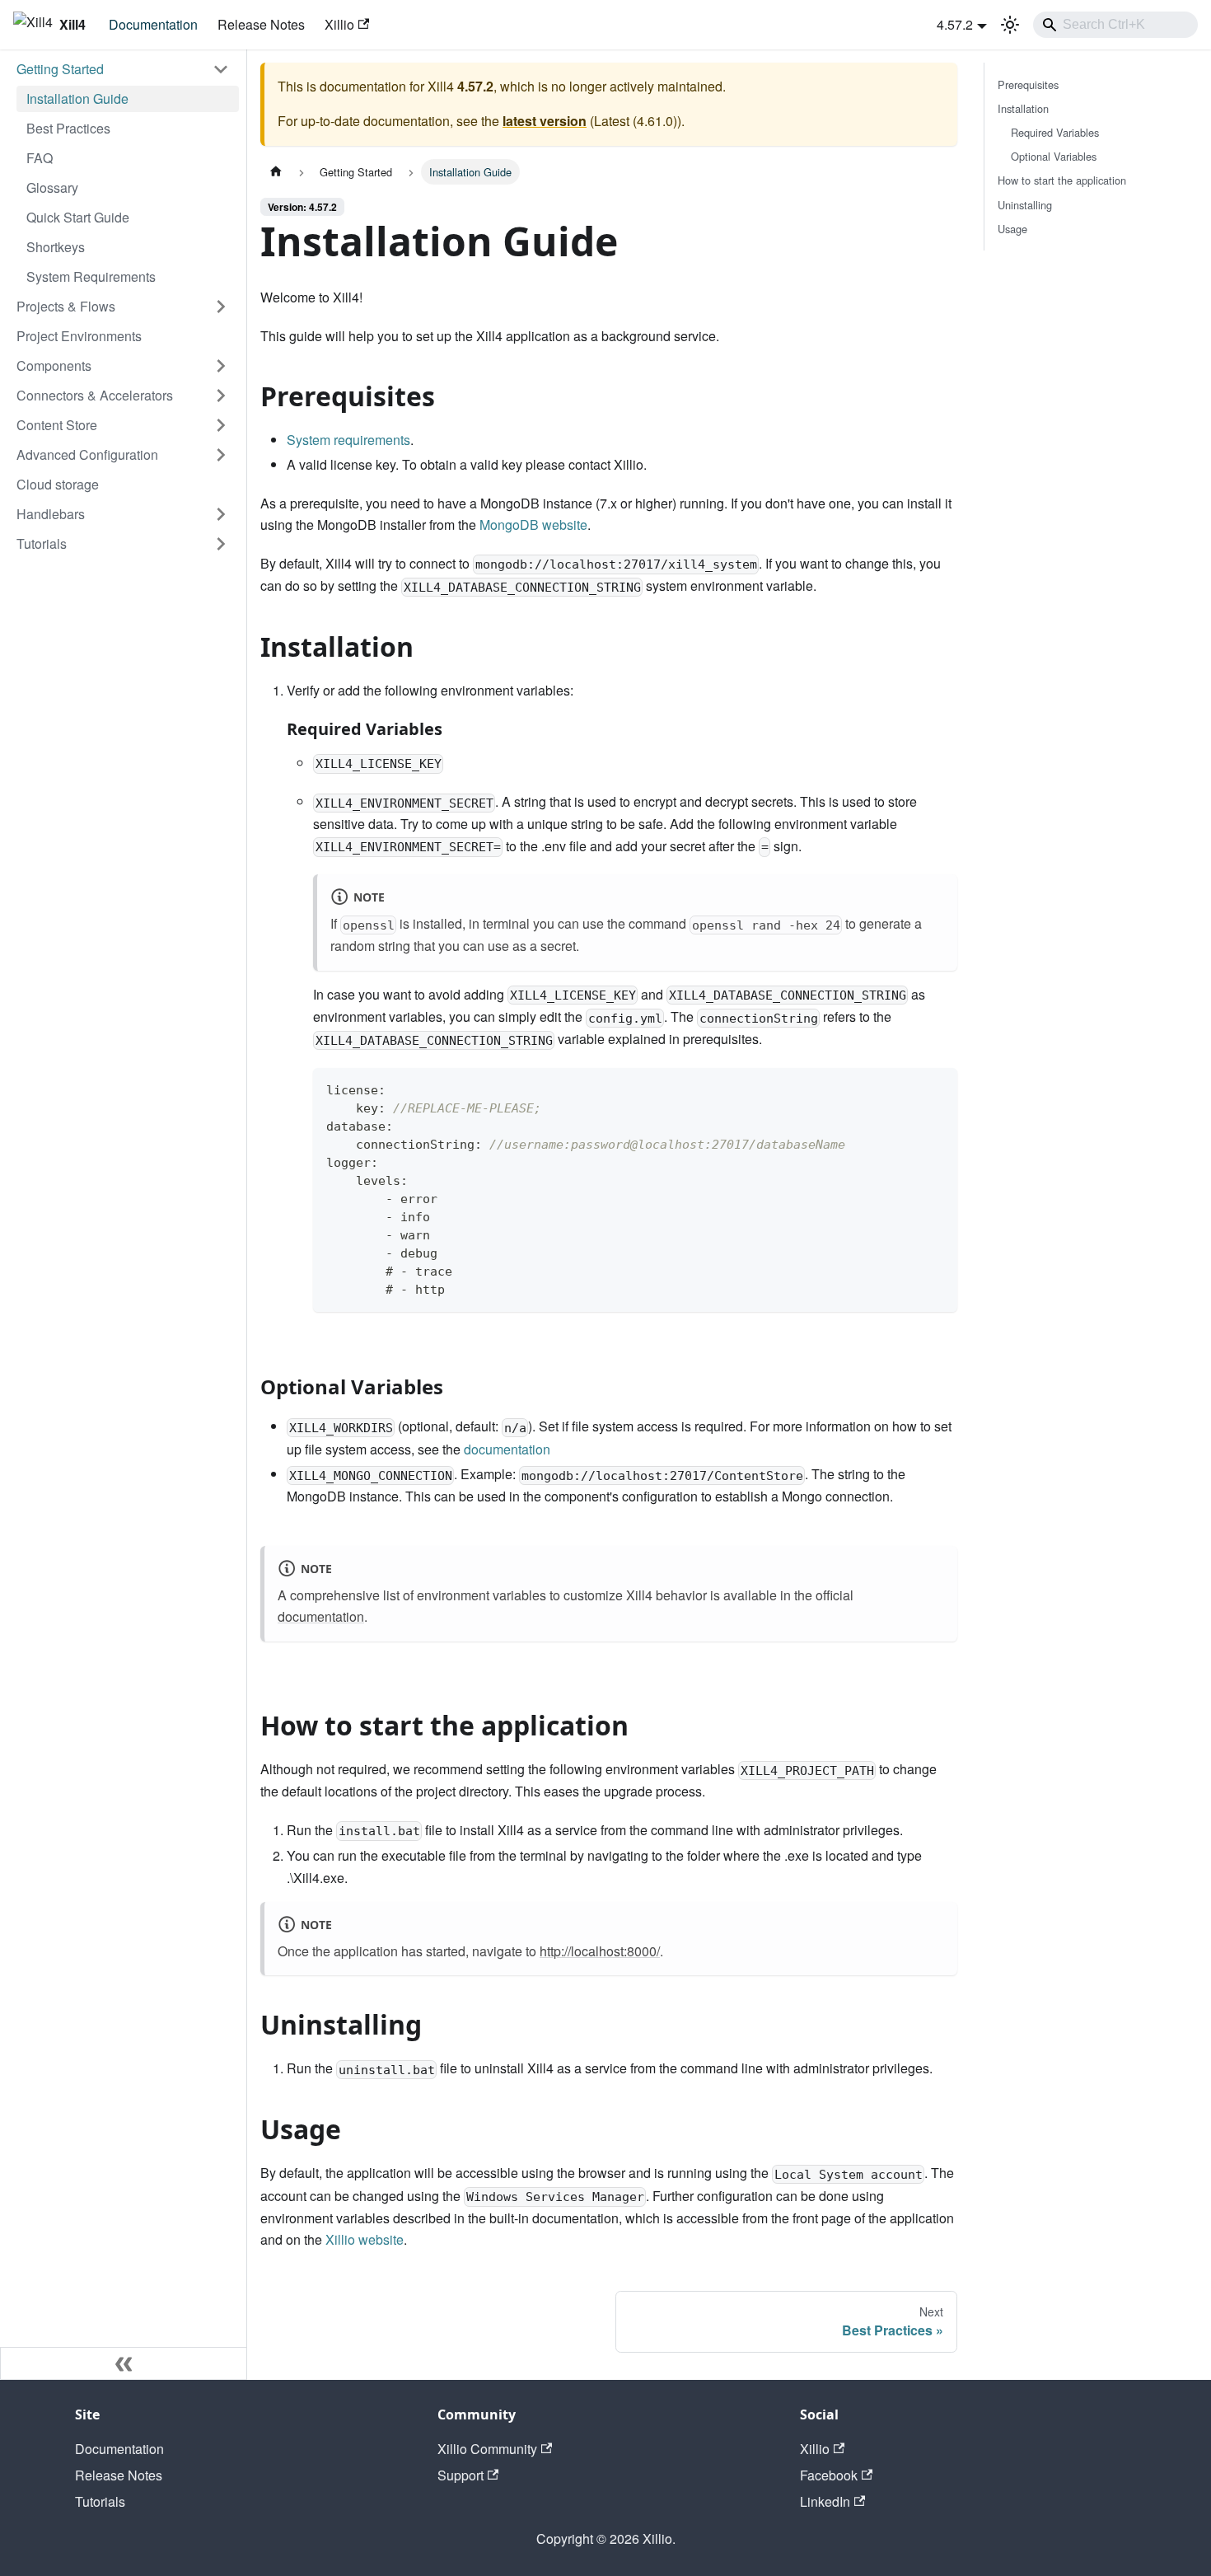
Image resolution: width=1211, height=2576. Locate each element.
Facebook (829, 2475)
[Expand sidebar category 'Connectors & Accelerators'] (221, 396)
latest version (545, 121)
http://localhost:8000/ (600, 1951)
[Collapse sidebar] (124, 2363)
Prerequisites (1028, 84)
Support (461, 2475)
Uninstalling (1025, 205)
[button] (123, 69)
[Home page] (276, 172)
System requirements (348, 440)
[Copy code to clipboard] (937, 1088)
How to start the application (1062, 180)
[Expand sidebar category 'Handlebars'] (221, 514)
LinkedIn (825, 2501)
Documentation (153, 24)
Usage (1012, 229)
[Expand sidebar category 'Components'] (221, 366)
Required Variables (1055, 132)
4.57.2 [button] (955, 24)
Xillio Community (487, 2449)
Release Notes (261, 24)
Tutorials (100, 2501)
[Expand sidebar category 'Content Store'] (221, 425)
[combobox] (1115, 25)
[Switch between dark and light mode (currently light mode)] (1010, 25)
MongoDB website (533, 525)
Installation (1023, 108)
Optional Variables (1054, 156)
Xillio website (365, 2239)
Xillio (339, 24)
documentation (507, 1449)
